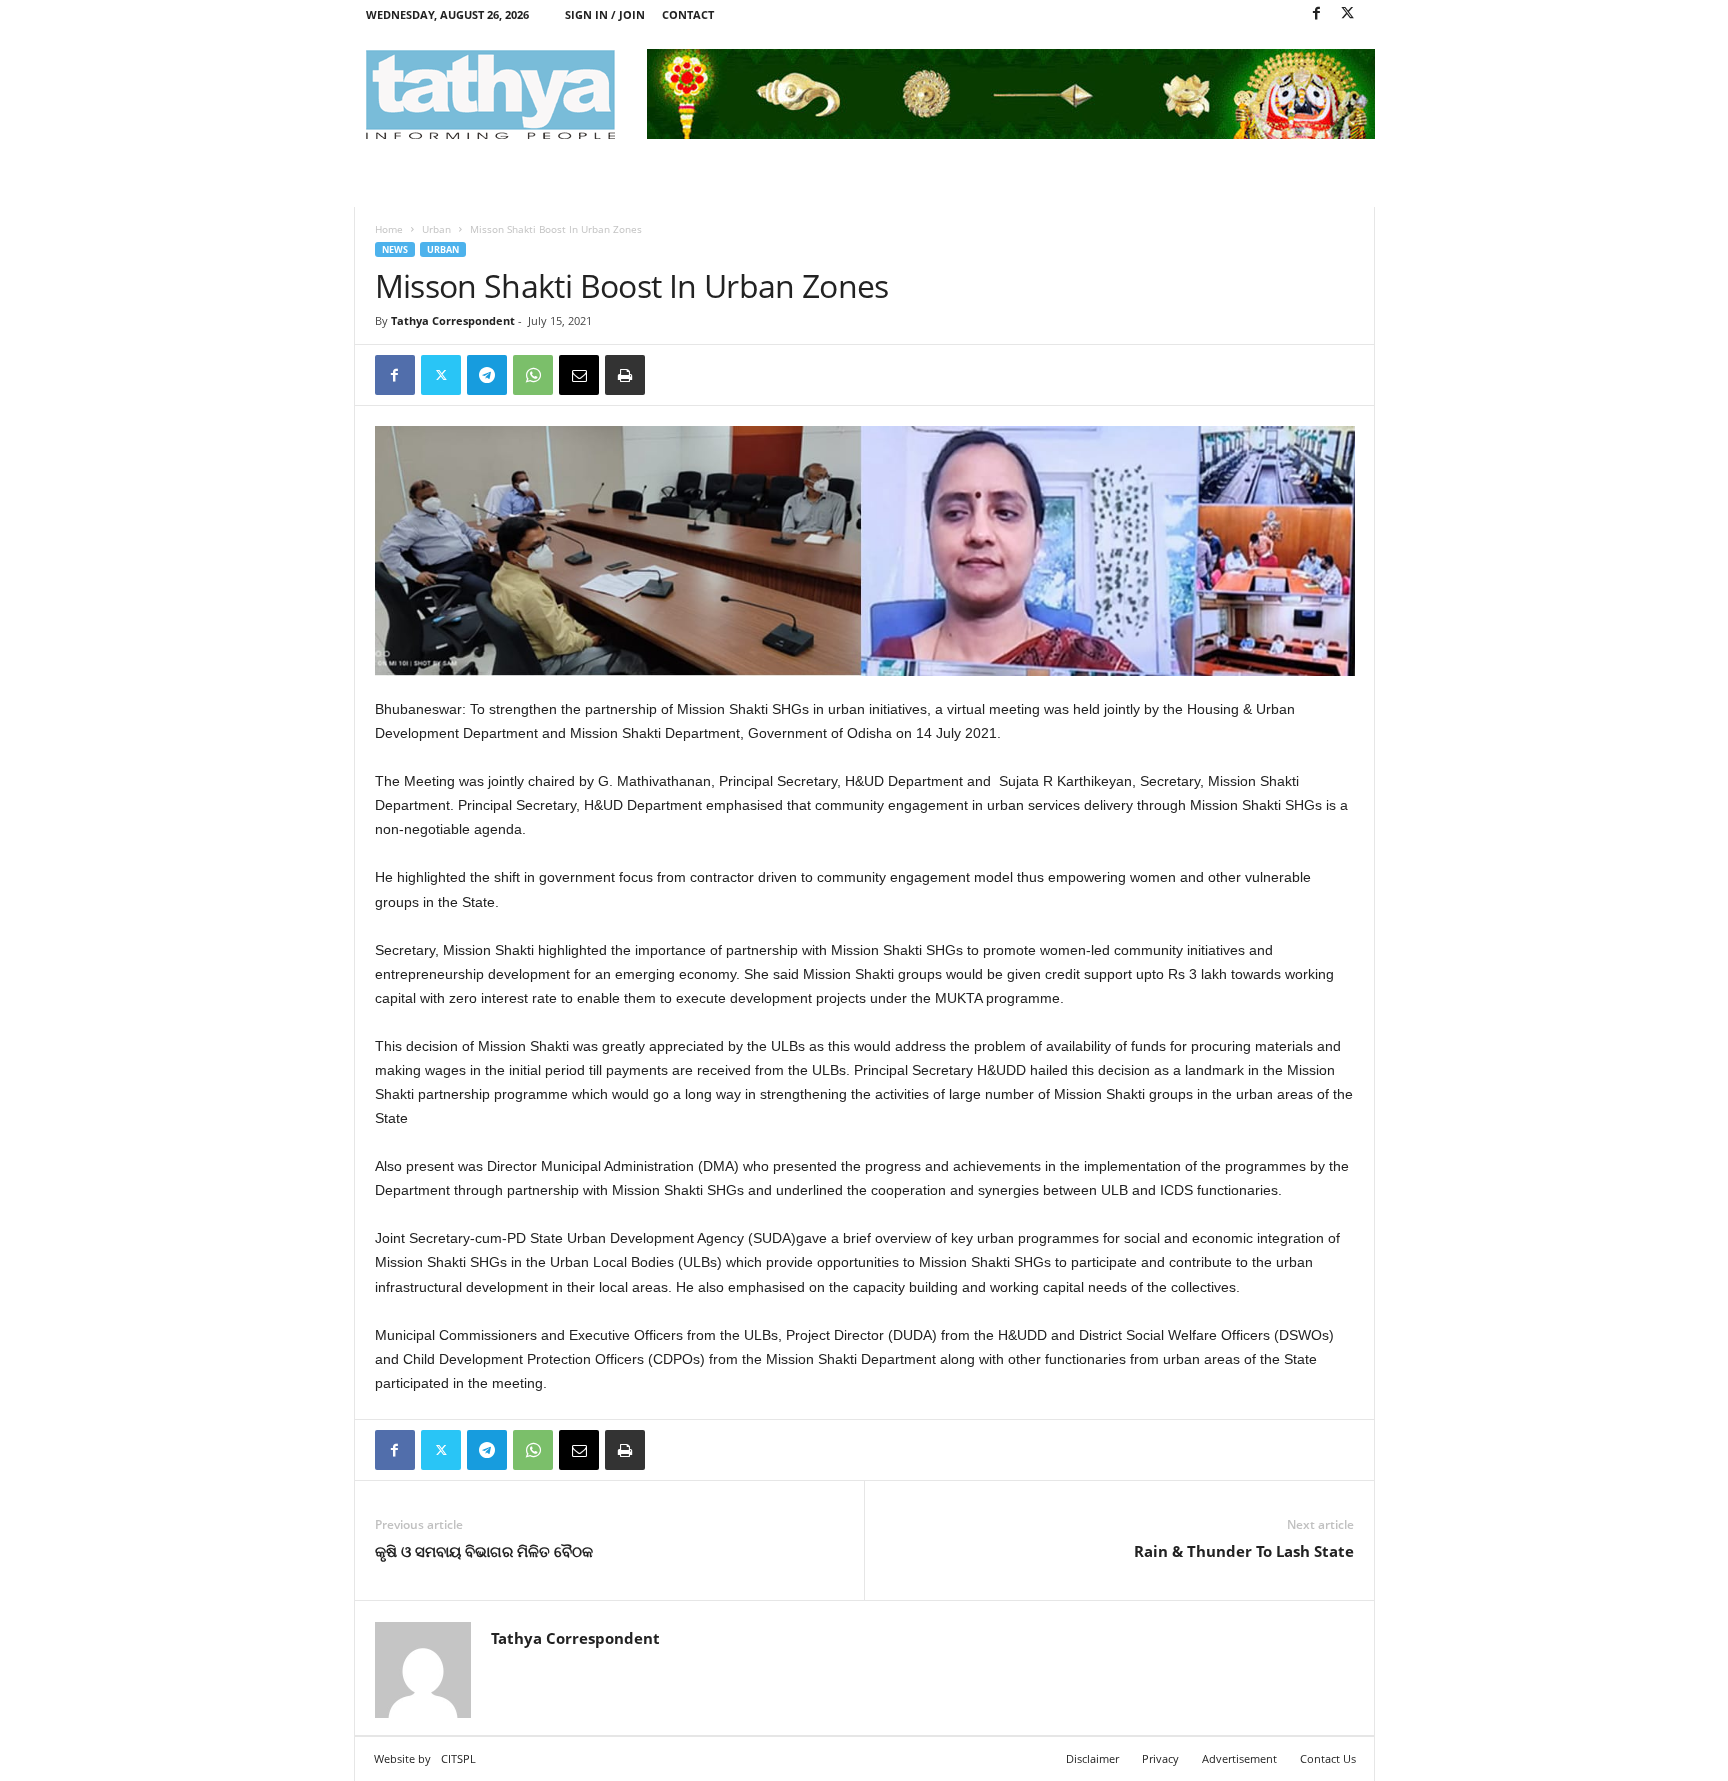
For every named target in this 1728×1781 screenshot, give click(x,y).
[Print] (625, 375)
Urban (436, 229)
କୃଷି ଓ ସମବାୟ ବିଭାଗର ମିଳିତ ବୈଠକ (484, 1551)
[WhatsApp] (533, 375)
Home (389, 229)
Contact (688, 14)
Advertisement (1239, 1758)
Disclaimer (1092, 1758)
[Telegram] (487, 375)
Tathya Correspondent (453, 320)
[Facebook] (1317, 14)
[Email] (579, 375)
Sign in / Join (605, 14)
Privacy (1160, 1758)
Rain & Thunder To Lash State (1244, 1551)
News (395, 249)
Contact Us (1328, 1758)
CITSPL (458, 1758)
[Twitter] (1348, 14)
